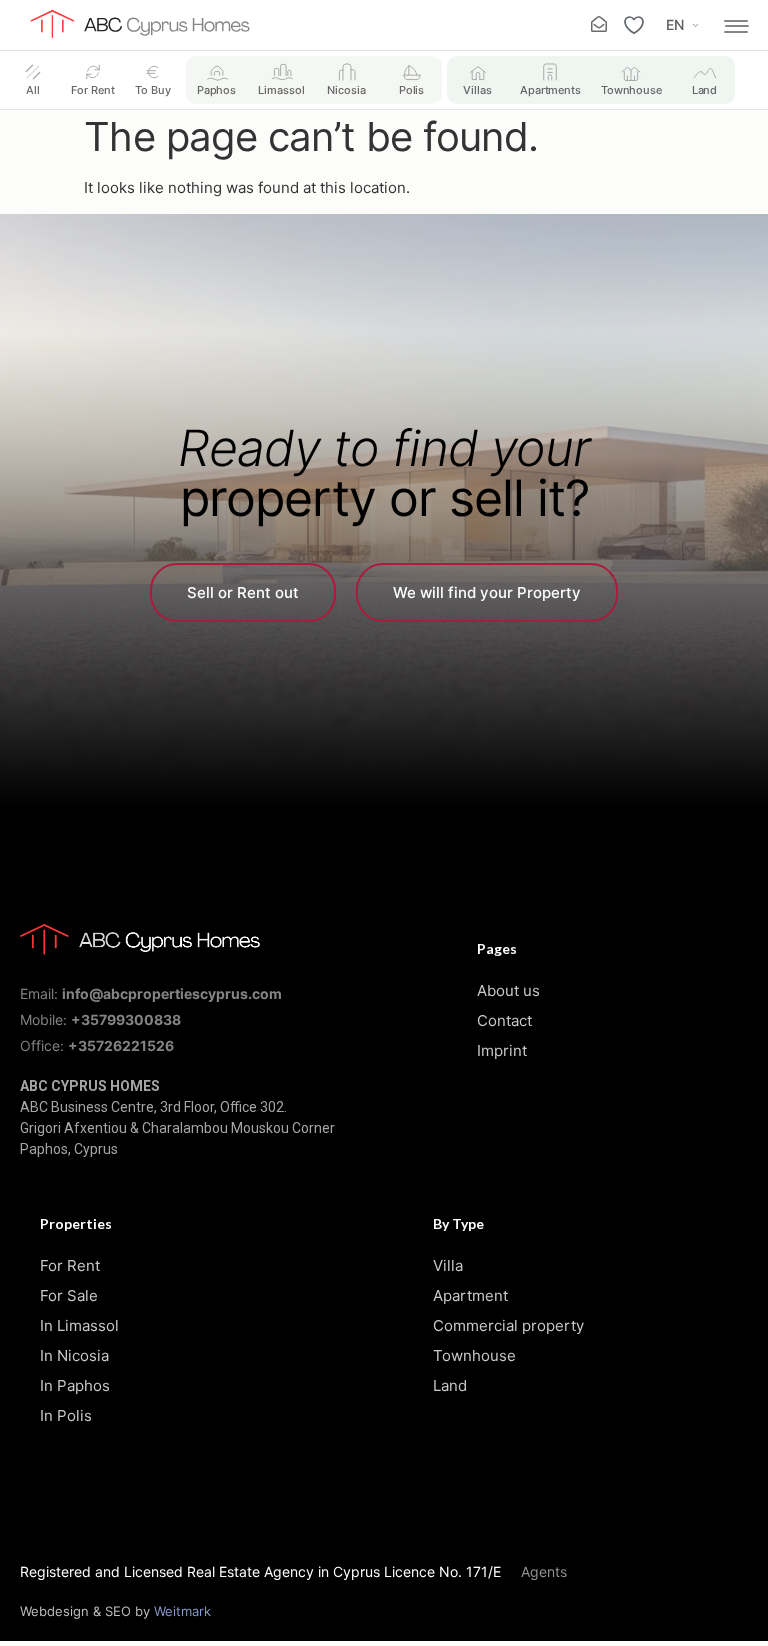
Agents (544, 1571)
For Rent (70, 1265)
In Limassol (79, 1325)
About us (508, 990)
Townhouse (474, 1355)
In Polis (66, 1415)
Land (450, 1385)
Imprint (502, 1050)
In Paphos (75, 1385)
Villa (448, 1265)
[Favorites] (634, 25)
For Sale (69, 1295)
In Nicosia (74, 1355)
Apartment (470, 1295)
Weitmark (182, 1611)
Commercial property (508, 1325)
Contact (504, 1020)
